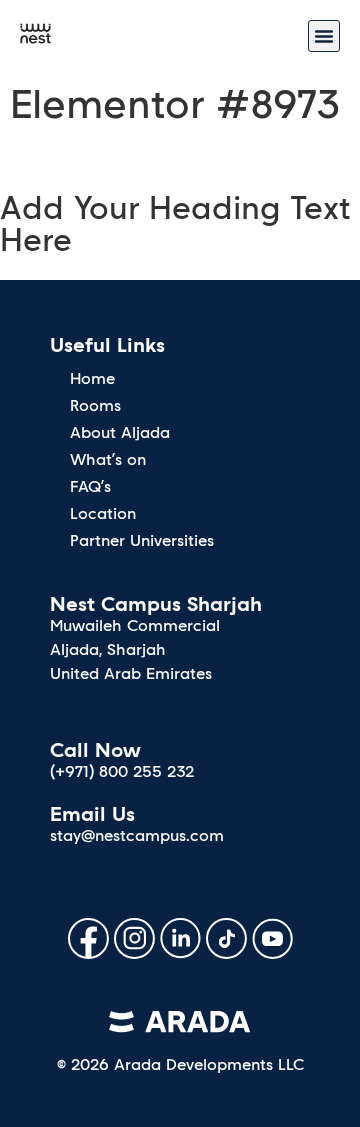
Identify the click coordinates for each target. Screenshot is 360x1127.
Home (92, 378)
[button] (324, 36)
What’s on (108, 459)
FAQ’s (90, 486)
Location (103, 513)
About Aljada (120, 432)
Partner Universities (142, 540)
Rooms (95, 405)
